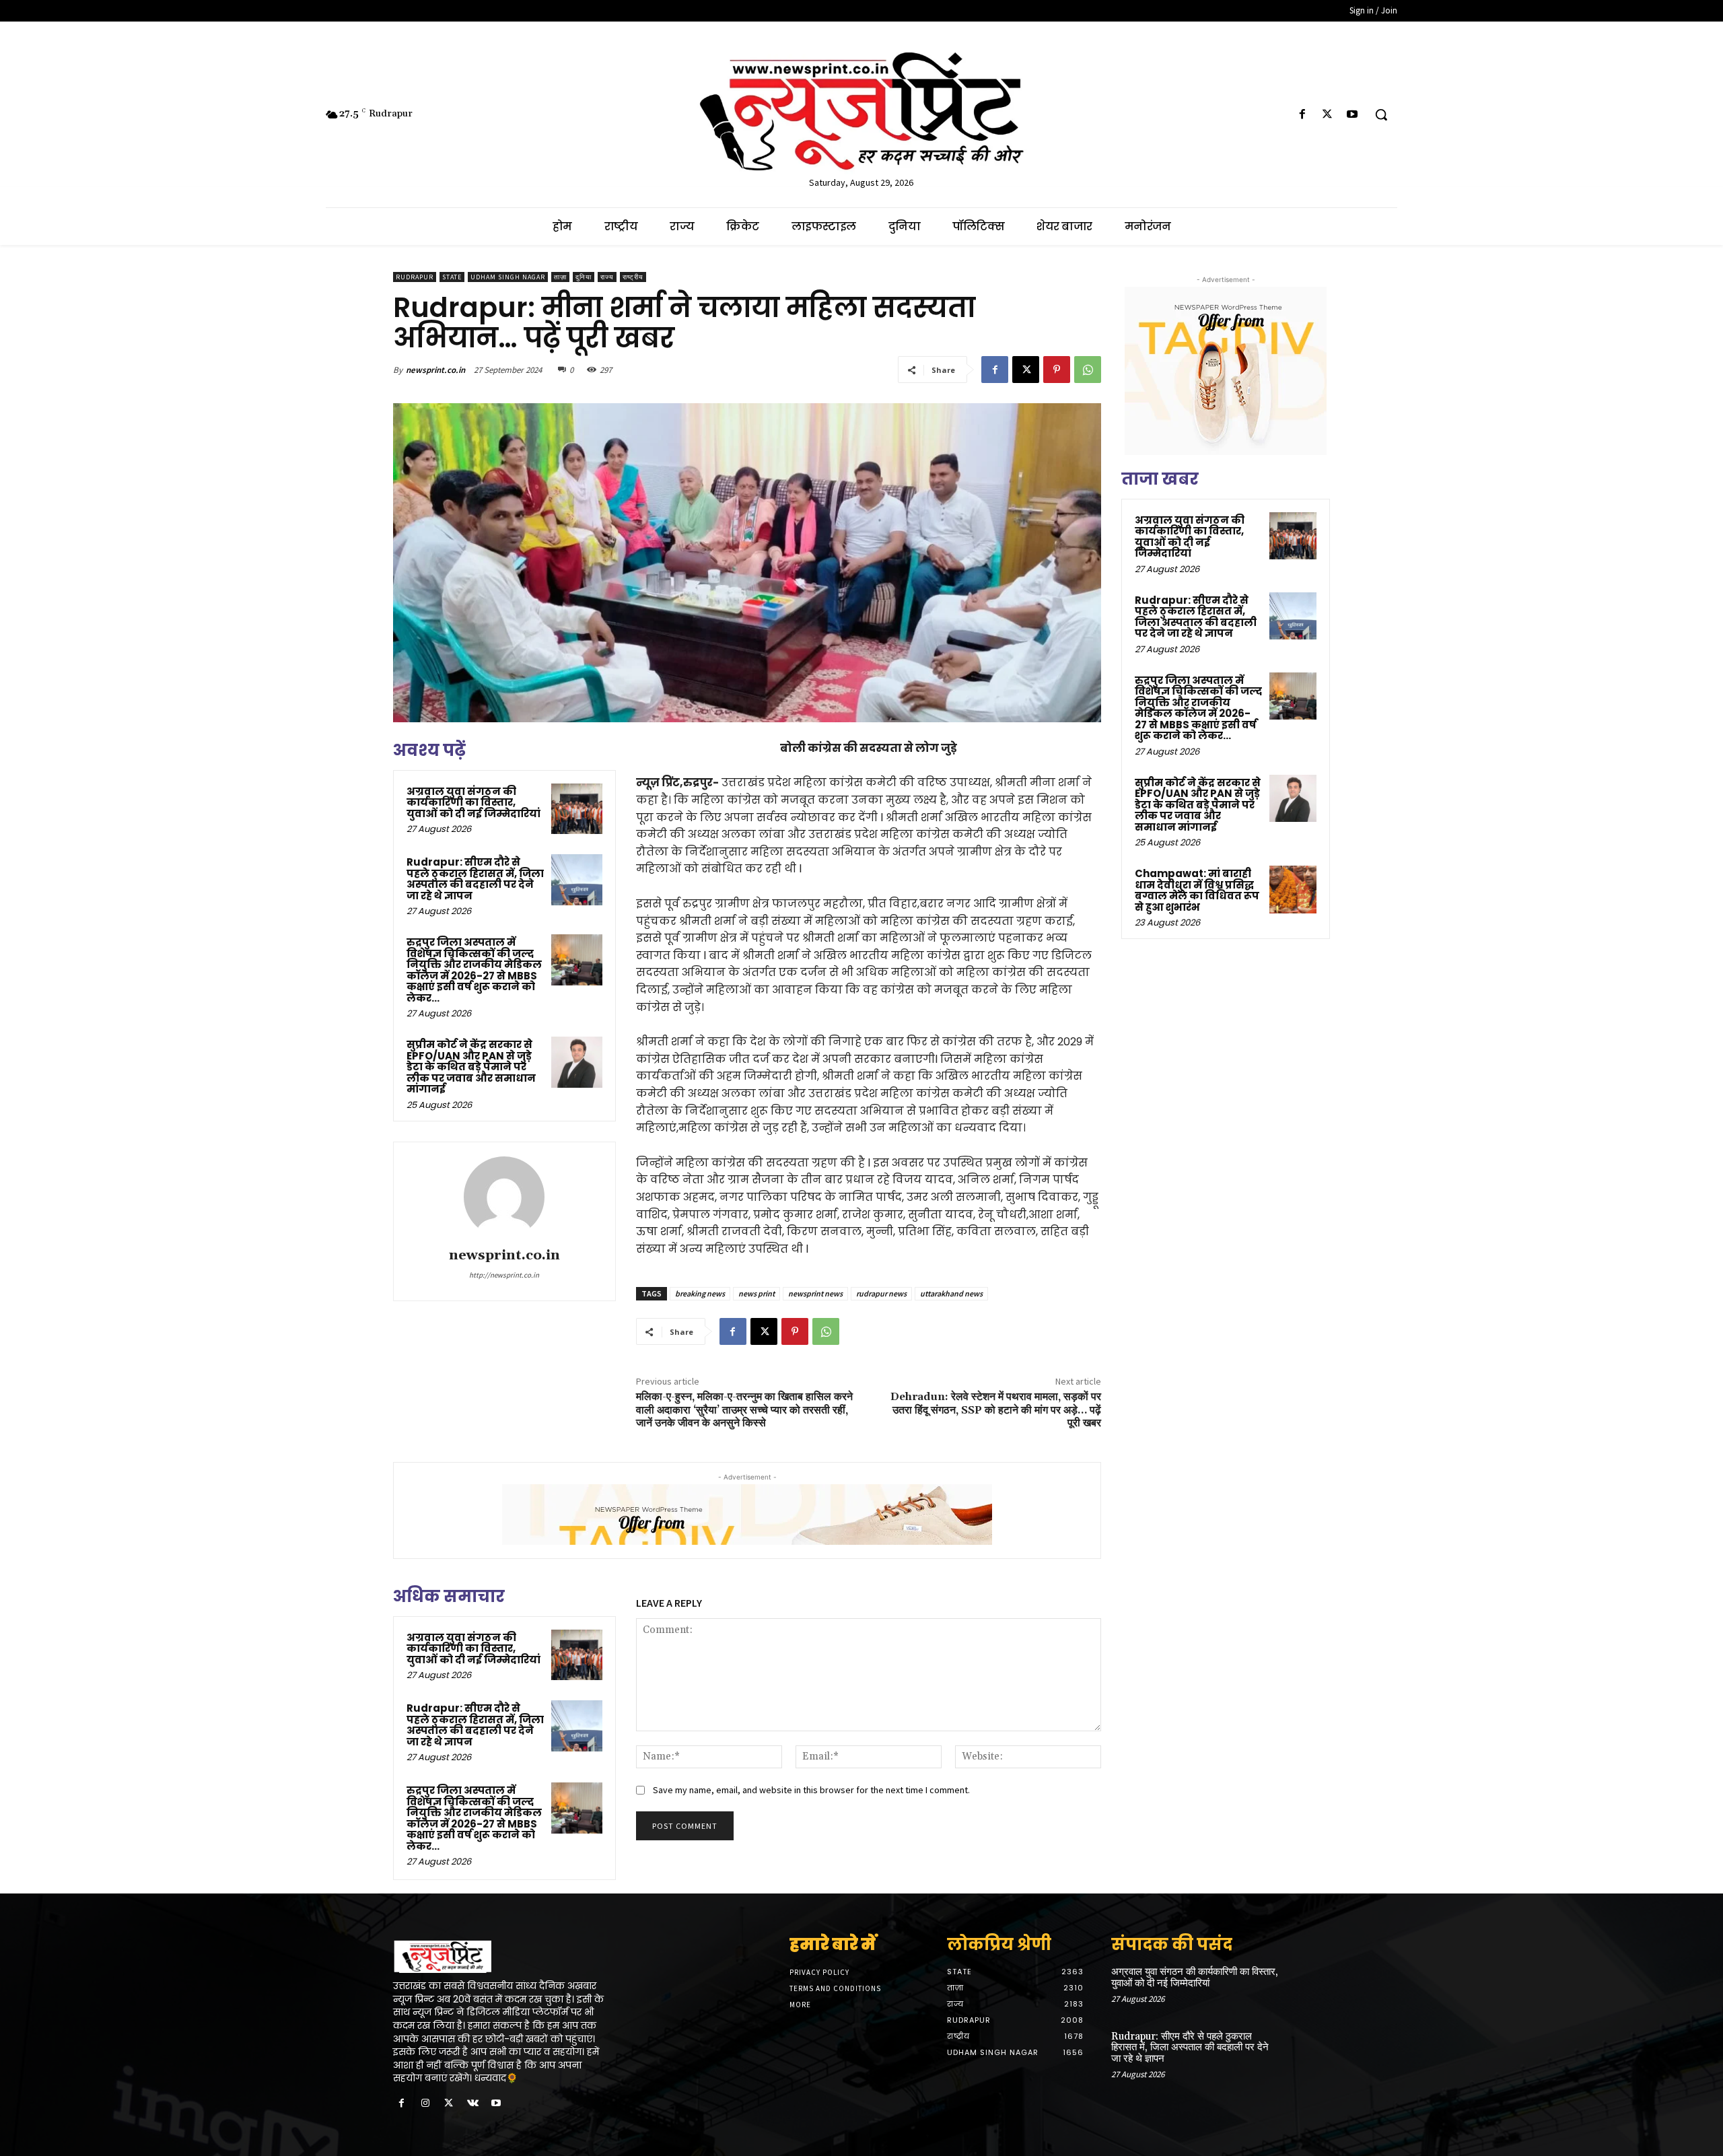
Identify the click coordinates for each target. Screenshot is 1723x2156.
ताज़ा (560, 277)
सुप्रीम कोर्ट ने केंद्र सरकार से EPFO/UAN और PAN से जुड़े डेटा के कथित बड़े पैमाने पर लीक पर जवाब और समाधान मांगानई (471, 1067)
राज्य (607, 277)
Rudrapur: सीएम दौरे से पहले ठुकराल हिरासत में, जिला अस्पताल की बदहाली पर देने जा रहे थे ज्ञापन (475, 879)
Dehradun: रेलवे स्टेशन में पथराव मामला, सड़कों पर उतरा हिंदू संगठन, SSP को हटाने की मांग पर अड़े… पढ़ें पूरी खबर (996, 1410)
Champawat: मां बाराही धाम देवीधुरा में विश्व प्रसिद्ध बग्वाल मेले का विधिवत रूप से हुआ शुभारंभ (1197, 890)
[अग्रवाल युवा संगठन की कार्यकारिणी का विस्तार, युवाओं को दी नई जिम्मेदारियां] (577, 809)
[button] (1381, 114)
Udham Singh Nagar (508, 277)
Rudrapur (415, 277)
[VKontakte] (473, 2104)
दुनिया (584, 277)
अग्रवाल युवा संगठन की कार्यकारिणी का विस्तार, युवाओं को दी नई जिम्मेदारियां (473, 802)
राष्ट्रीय (633, 277)
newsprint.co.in (435, 370)
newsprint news (815, 1293)
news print (757, 1293)
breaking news (700, 1293)
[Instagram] (425, 2104)
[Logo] (503, 1957)
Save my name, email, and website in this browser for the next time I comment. (811, 1790)
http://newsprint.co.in (504, 1275)
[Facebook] (1302, 115)
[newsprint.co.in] (504, 1197)
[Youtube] (1352, 115)
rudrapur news (881, 1293)
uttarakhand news (951, 1293)
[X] (1328, 115)
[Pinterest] (1057, 370)
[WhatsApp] (1088, 370)
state (452, 277)
